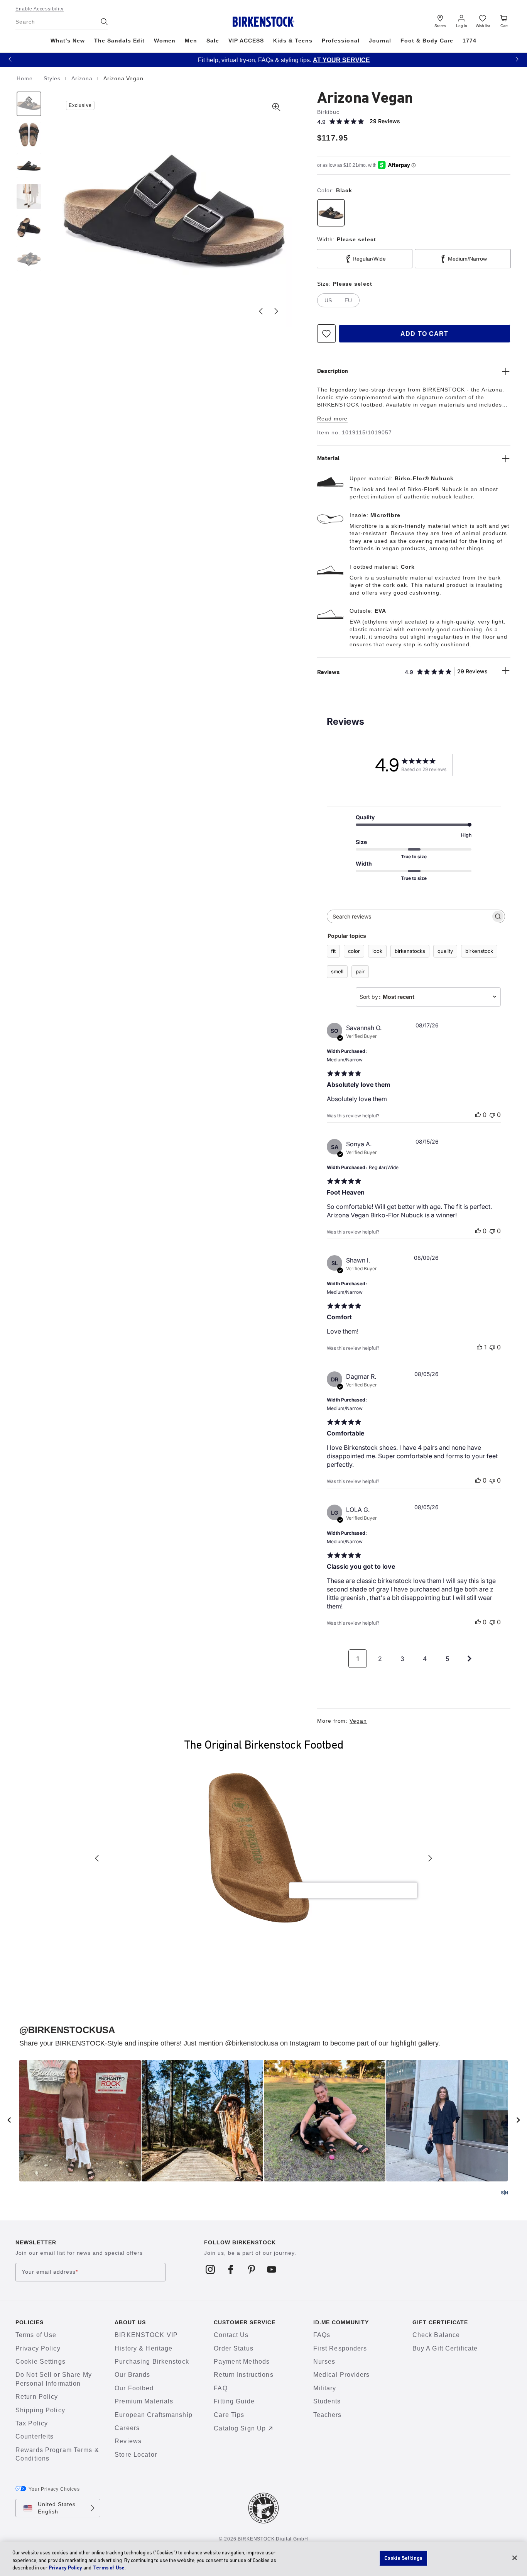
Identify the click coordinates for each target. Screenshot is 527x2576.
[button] (10, 59)
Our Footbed (134, 2388)
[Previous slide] (261, 311)
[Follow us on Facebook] (231, 2269)
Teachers (328, 2415)
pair (360, 971)
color (354, 951)
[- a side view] (29, 166)
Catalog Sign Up (240, 2428)
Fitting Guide (234, 2401)
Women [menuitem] (165, 41)
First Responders (340, 2348)
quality (445, 951)
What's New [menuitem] (68, 41)
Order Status (233, 2348)
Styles (53, 78)
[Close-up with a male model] (29, 197)
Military (325, 2388)
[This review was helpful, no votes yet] (478, 1115)
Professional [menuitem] (341, 41)
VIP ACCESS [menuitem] (246, 41)
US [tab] (328, 300)
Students (327, 2401)
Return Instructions (243, 2375)
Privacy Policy (38, 2348)
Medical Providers (342, 2375)
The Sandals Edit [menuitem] (120, 41)
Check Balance (436, 2335)
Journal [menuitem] (380, 41)
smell (337, 971)
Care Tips (229, 2415)
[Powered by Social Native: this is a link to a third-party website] (504, 2193)
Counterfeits (35, 2436)
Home (26, 78)
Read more (333, 419)
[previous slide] (9, 2120)
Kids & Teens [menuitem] (293, 41)
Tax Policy (32, 2423)
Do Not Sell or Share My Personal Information (54, 2379)
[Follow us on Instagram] (210, 2269)
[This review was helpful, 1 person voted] (480, 1347)
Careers (127, 2428)
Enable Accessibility (40, 9)
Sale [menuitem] (213, 41)
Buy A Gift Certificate (445, 2348)
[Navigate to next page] (470, 1659)
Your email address (50, 2272)
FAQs (322, 2335)
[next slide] (518, 2120)
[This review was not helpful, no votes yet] (492, 1115)
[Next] (29, 258)
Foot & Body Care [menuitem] (427, 41)
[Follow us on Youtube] (272, 2269)
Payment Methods (242, 2362)
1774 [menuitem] (470, 41)
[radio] (331, 213)
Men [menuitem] (191, 41)
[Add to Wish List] (326, 334)
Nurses (324, 2362)
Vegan (358, 1721)
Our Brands (132, 2375)
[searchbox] (409, 916)
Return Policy (37, 2397)
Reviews (128, 2441)
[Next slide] (276, 311)
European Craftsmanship (154, 2415)
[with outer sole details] (29, 227)
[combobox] (428, 997)
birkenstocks (410, 951)
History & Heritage (144, 2348)
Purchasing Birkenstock (152, 2362)
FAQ (220, 2388)
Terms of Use (36, 2335)
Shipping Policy (40, 2410)
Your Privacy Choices (54, 2489)
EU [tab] (348, 300)
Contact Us (231, 2335)
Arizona (83, 78)
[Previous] (29, 104)
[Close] (515, 2558)
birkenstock (479, 951)
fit (333, 951)
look (377, 951)
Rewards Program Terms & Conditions (57, 2454)
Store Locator (136, 2455)
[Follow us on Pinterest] (251, 2269)
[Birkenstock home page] (264, 22)
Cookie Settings (41, 2362)
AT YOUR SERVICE (321, 60)
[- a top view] (29, 135)
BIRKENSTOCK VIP (146, 2335)
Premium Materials (144, 2401)
